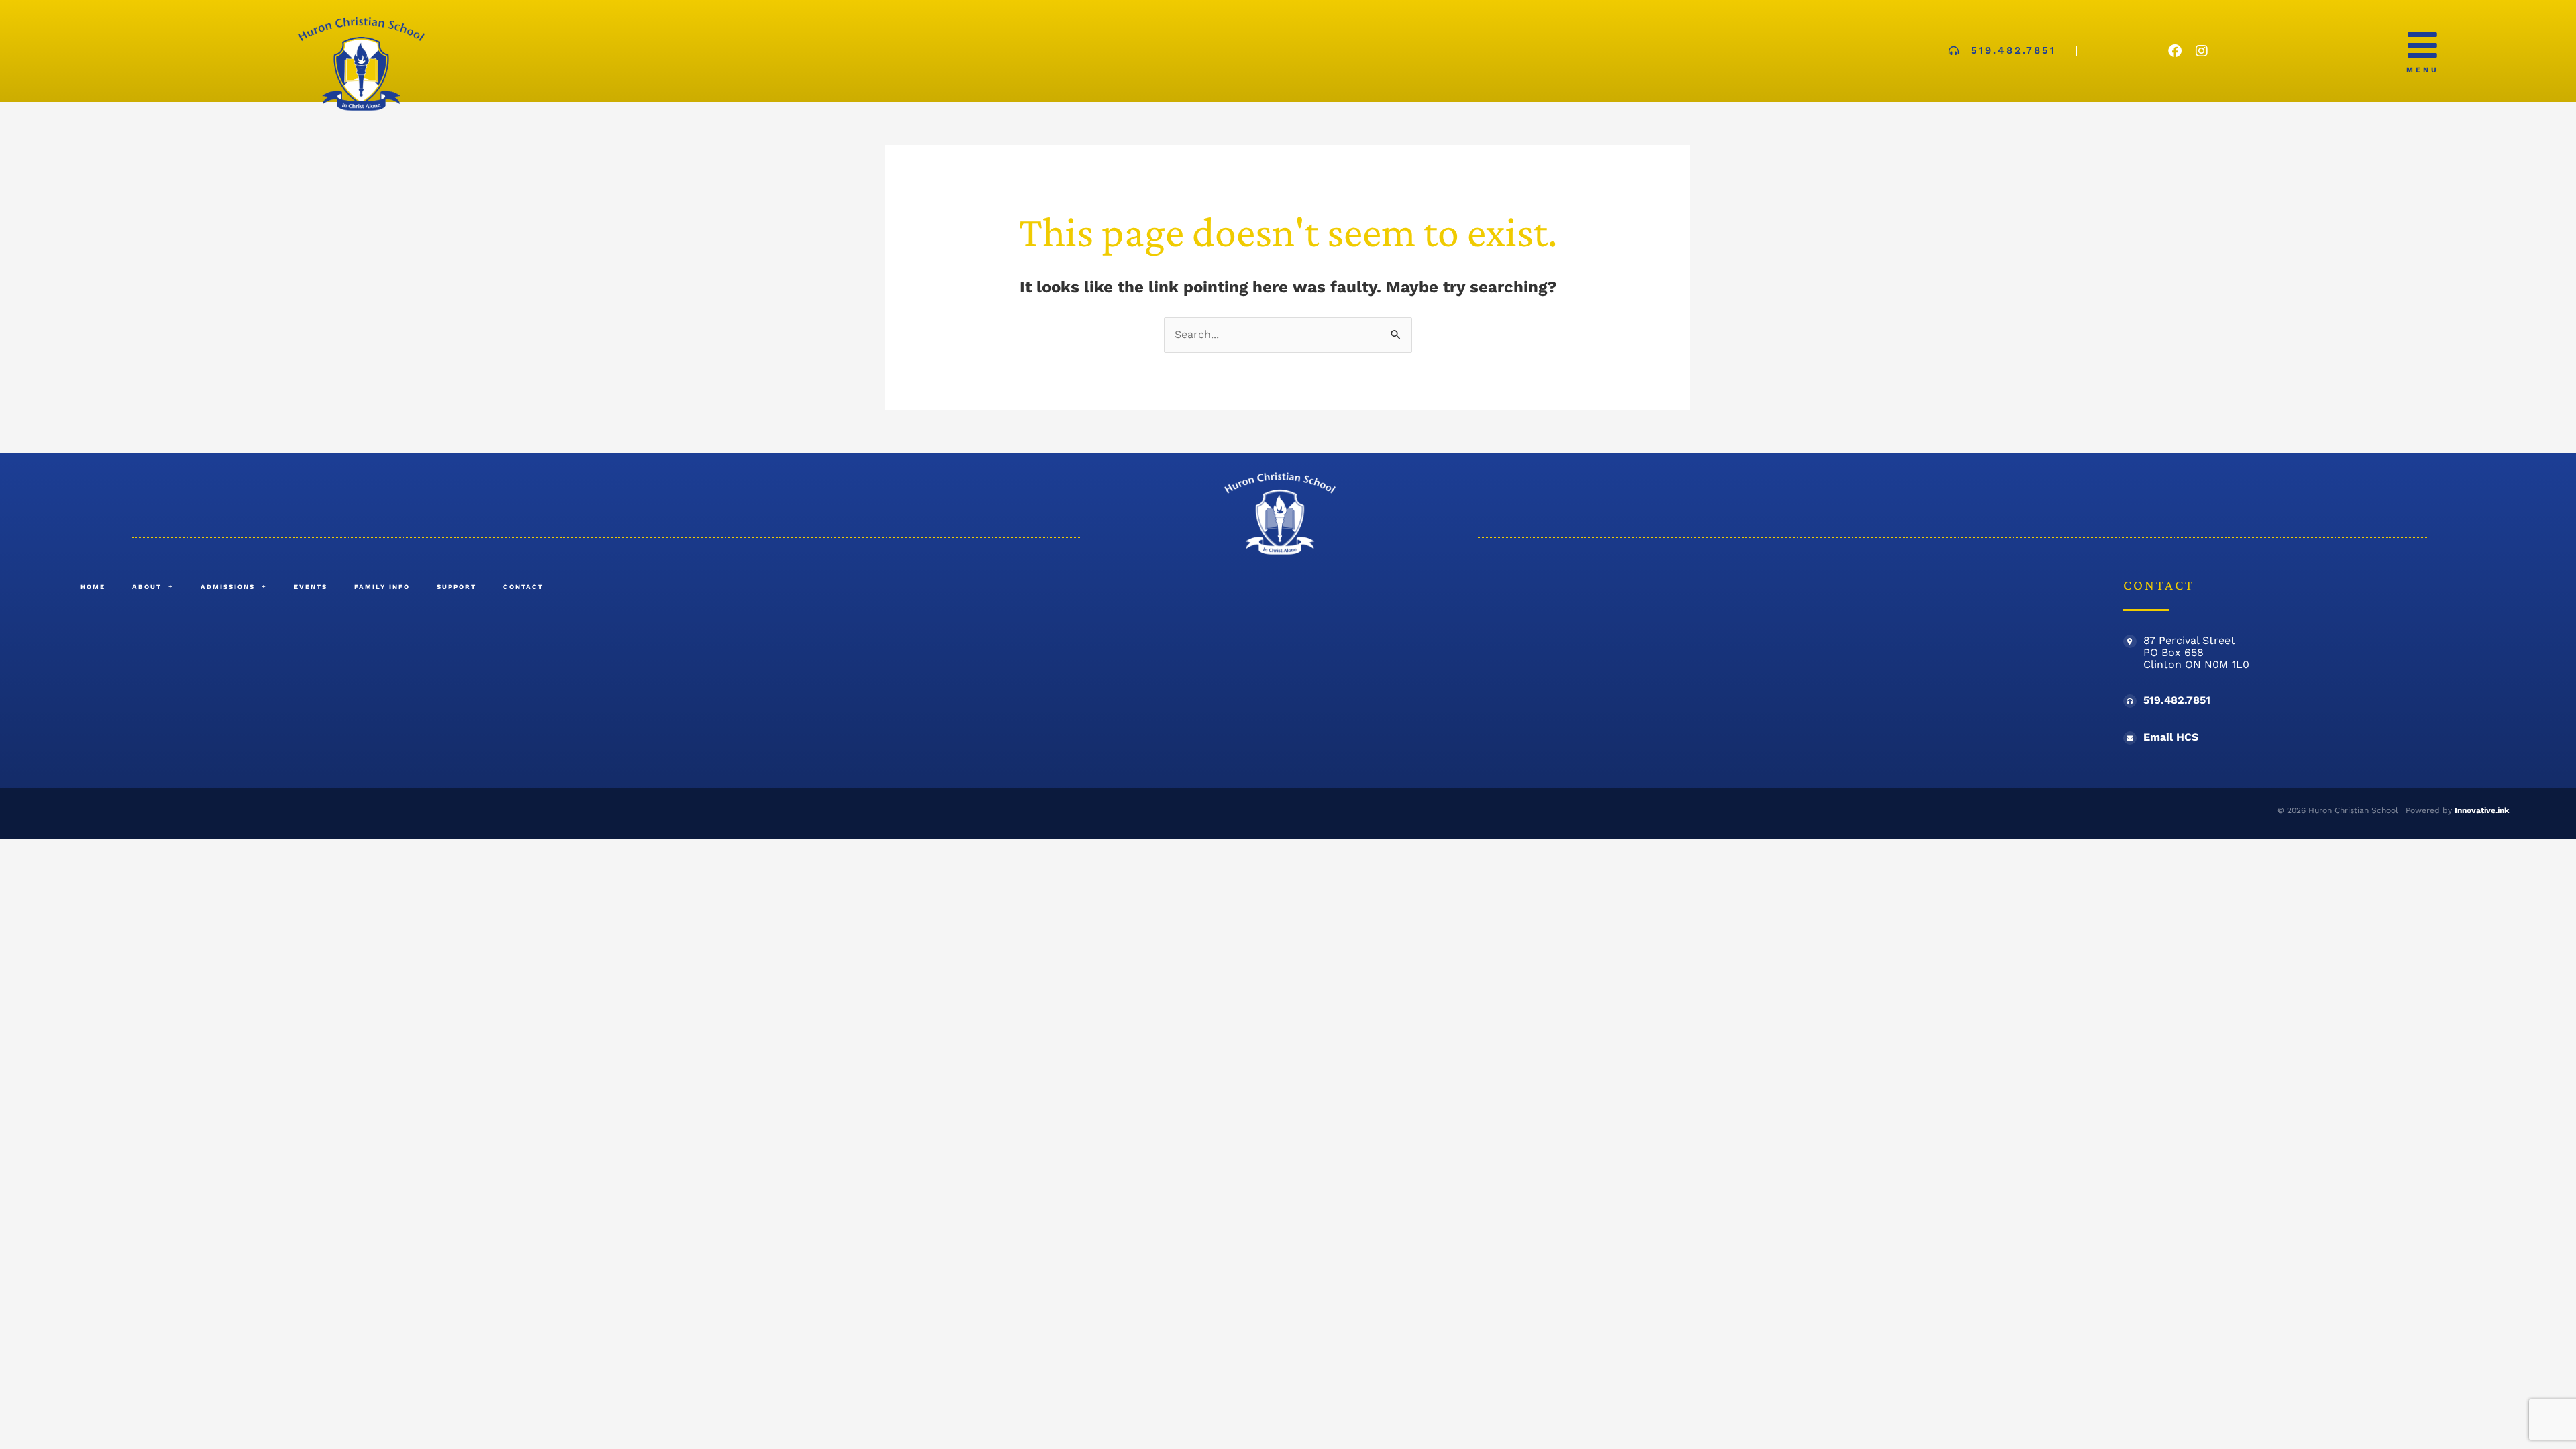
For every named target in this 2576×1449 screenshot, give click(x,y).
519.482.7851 (2177, 700)
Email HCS (2171, 737)
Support (457, 587)
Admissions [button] (228, 587)
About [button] (147, 587)
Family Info (382, 587)
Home (93, 587)
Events (311, 587)
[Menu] (2422, 45)
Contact (523, 587)
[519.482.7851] (2130, 701)
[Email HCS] (2130, 738)
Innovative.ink (2482, 810)
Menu (2423, 70)
